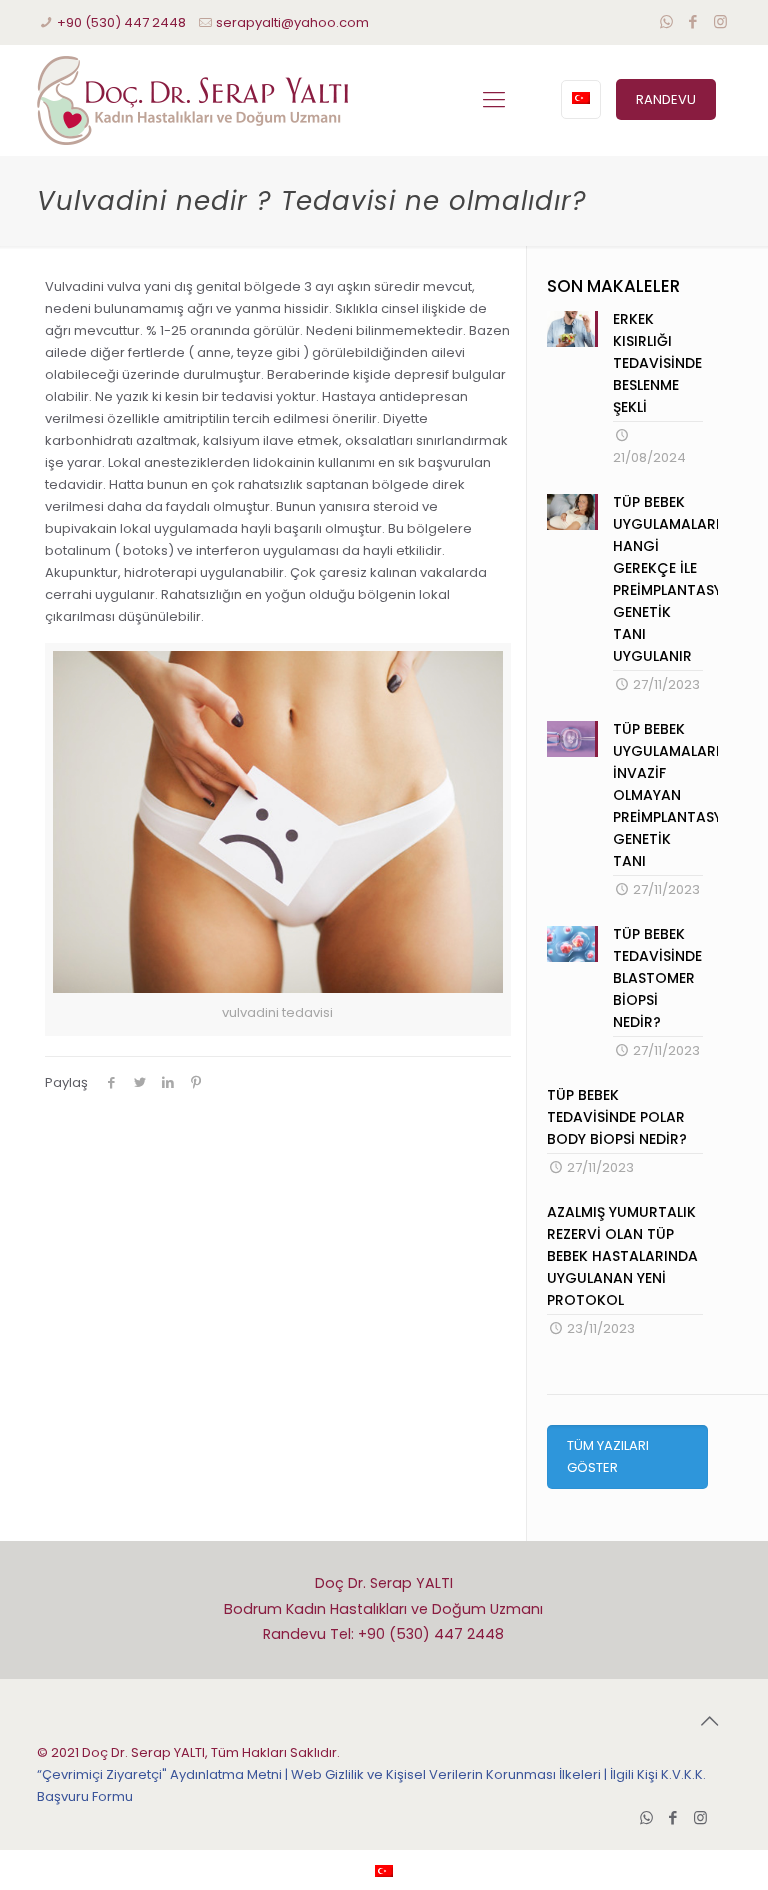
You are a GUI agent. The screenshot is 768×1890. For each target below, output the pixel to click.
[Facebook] (693, 21)
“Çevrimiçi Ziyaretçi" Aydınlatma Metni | (164, 1774)
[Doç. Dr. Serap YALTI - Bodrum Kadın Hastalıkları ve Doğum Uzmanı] (192, 100)
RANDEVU (666, 99)
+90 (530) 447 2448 (121, 22)
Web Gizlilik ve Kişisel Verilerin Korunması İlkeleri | (450, 1774)
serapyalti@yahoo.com (292, 22)
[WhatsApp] (666, 21)
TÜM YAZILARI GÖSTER (608, 1456)
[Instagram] (720, 21)
